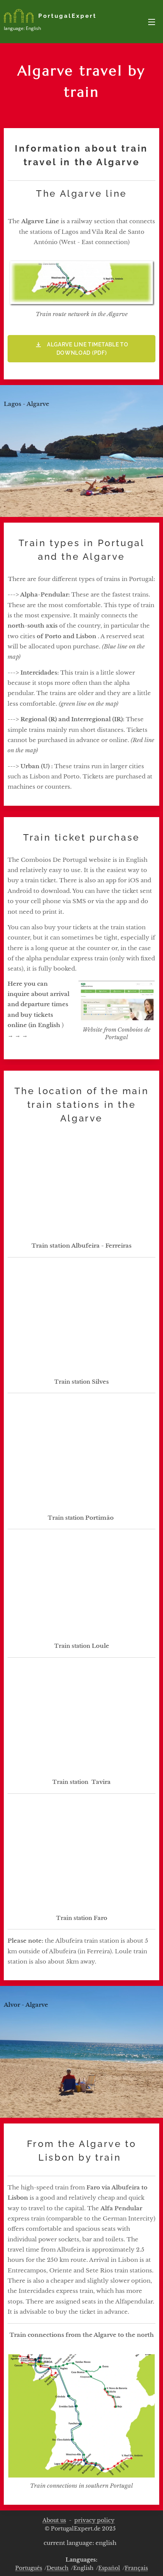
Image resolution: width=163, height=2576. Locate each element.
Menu (152, 22)
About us (54, 2520)
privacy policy (94, 2520)
